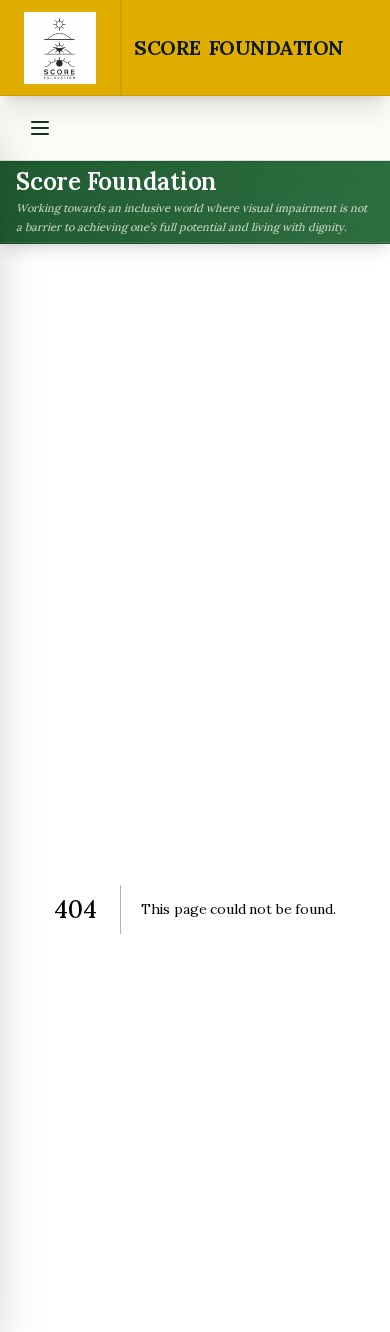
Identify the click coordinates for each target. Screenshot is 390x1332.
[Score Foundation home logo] (61, 47)
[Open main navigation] (40, 128)
